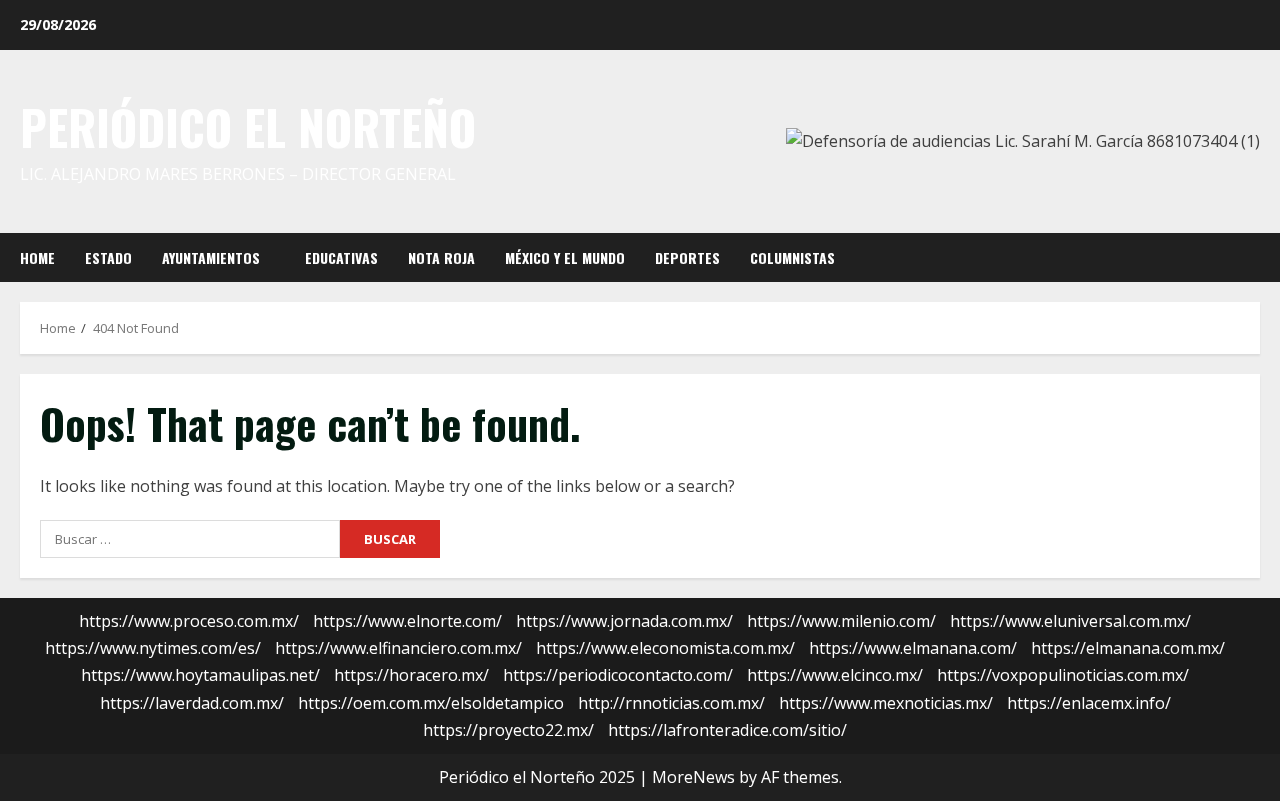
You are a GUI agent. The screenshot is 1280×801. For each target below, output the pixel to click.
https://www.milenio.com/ (841, 621)
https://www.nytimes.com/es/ (153, 648)
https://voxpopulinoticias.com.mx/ (1063, 675)
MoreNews (693, 777)
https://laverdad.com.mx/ (192, 703)
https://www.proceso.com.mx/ (189, 621)
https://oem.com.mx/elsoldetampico (431, 703)
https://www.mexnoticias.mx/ (886, 703)
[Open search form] (1254, 257)
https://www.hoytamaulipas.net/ (200, 675)
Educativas (341, 257)
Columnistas (792, 257)
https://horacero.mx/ (411, 675)
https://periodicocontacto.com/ (618, 675)
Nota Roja (441, 257)
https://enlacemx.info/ (1089, 703)
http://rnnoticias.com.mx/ (671, 703)
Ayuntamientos (211, 257)
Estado (108, 257)
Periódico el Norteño (248, 127)
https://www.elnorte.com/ (407, 621)
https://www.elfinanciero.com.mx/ (398, 648)
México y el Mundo (565, 257)
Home (37, 257)
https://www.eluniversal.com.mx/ (1070, 621)
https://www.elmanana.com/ (913, 648)
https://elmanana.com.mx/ (1128, 648)
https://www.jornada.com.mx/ (624, 621)
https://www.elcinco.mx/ (835, 675)
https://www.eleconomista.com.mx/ (665, 648)
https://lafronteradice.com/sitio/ (727, 730)
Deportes (687, 257)
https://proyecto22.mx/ (508, 730)
